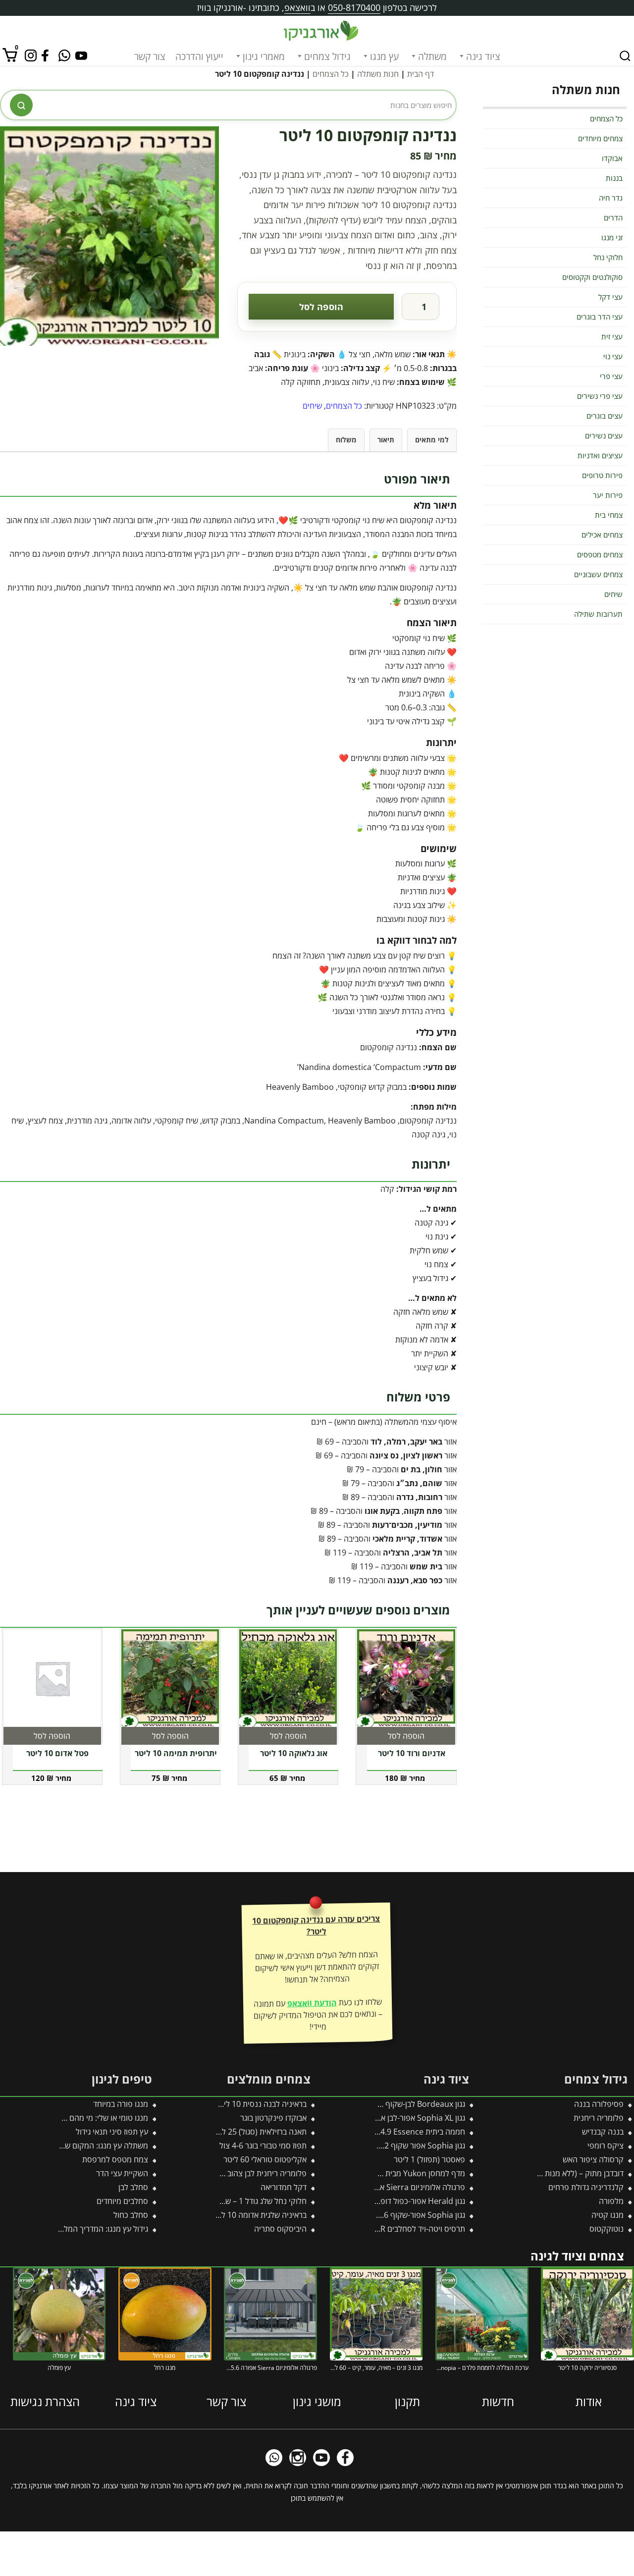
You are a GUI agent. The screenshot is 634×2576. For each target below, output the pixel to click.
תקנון (407, 2401)
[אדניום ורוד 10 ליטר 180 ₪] (406, 1678)
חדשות (498, 2401)
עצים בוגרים (605, 416)
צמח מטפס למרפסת (115, 2159)
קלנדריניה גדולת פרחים (586, 2187)
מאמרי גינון (264, 56)
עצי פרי (611, 376)
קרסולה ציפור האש (593, 2159)
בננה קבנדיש (603, 2132)
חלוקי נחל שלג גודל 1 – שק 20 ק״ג (251, 2201)
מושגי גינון (317, 2401)
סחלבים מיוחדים (122, 2201)
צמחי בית (609, 515)
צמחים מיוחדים (600, 138)
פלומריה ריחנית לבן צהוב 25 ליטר (253, 2173)
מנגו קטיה (608, 2215)
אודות (589, 2401)
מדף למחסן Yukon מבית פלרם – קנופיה (400, 2173)
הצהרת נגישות (45, 2401)
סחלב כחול (131, 2215)
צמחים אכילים (602, 535)
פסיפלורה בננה (599, 2104)
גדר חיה (611, 198)
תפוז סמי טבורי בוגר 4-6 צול (263, 2146)
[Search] (625, 56)
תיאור (386, 440)
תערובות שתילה (598, 614)
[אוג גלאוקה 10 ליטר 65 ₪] (288, 1678)
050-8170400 (354, 7)
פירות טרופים (602, 475)
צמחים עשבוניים (598, 574)
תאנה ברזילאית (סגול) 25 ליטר (259, 2132)
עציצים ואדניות (600, 455)
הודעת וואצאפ (312, 2003)
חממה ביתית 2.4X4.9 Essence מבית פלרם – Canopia (377, 2132)
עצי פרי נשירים (600, 396)
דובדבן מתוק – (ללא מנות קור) (577, 2173)
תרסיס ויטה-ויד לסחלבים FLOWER (410, 2229)
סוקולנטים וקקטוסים (592, 277)
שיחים (312, 406)
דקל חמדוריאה (284, 2187)
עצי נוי (613, 356)
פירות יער (608, 495)
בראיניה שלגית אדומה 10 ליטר (259, 2215)
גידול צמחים (327, 56)
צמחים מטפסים (600, 554)
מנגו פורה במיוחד (121, 2104)
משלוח (346, 440)
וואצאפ (297, 7)
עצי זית (612, 336)
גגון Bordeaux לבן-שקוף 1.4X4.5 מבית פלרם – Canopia (373, 2104)
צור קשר (150, 56)
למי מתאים (432, 440)
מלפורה (611, 2201)
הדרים (613, 217)
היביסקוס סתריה (280, 2229)
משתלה (432, 56)
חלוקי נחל (608, 257)
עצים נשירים (604, 435)
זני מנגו (612, 237)
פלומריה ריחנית (599, 2118)
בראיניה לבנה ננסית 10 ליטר (261, 2104)
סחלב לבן (133, 2187)
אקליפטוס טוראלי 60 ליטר (265, 2159)
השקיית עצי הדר (122, 2173)
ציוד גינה (483, 56)
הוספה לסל (321, 307)
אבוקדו (612, 158)
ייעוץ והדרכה (199, 56)
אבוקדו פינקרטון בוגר (273, 2118)
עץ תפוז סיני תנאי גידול (112, 2132)
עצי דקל (610, 297)
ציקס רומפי (606, 2146)
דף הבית (421, 74)
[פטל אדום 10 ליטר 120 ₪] (52, 1678)
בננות (614, 178)
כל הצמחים (331, 74)
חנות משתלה (378, 74)
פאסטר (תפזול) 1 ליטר (429, 2159)
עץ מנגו (384, 56)
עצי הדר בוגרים (600, 317)
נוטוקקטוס (607, 2229)
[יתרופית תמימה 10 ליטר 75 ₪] (170, 1678)
